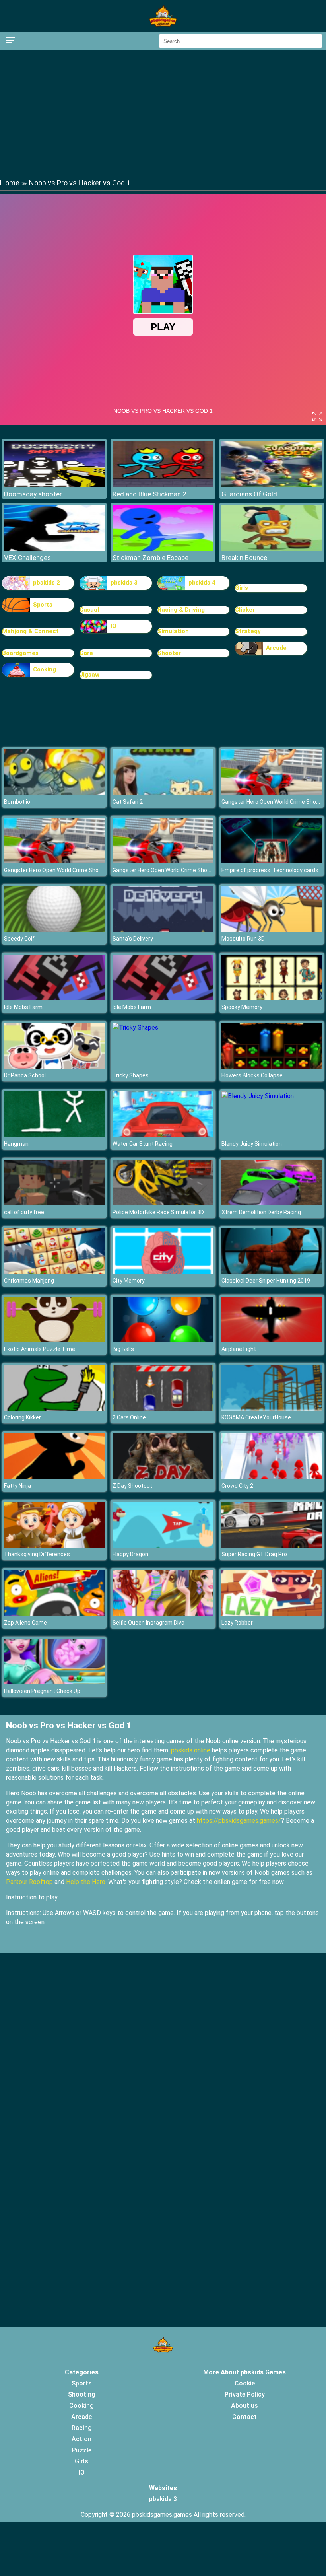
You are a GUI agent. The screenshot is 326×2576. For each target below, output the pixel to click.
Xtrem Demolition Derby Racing (261, 1212)
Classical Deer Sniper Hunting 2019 (266, 1281)
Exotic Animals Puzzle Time (40, 1349)
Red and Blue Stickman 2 (149, 494)
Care (86, 653)
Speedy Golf (19, 939)
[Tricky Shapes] (135, 1027)
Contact (244, 2417)
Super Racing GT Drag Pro (254, 1554)
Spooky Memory (242, 1007)
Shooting (82, 2394)
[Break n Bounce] (272, 549)
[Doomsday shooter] (54, 485)
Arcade (276, 648)
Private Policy (245, 2394)
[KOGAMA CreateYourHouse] (272, 1409)
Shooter (169, 653)
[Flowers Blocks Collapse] (272, 1066)
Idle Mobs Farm (23, 1007)
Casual (89, 610)
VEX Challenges (27, 558)
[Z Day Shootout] (163, 1477)
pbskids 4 (202, 583)
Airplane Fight (239, 1349)
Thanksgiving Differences (37, 1554)
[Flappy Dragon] (163, 1545)
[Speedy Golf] (54, 930)
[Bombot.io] (54, 793)
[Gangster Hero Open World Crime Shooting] (272, 793)
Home (10, 183)
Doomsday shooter (33, 494)
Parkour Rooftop (29, 1882)
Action (81, 2439)
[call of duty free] (54, 1203)
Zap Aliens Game (25, 1623)
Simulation (173, 631)
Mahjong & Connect (30, 631)
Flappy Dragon (130, 1554)
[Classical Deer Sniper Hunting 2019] (272, 1272)
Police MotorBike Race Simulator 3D (158, 1212)
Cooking (45, 669)
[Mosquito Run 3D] (272, 930)
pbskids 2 (47, 583)
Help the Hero (86, 1882)
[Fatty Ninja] (54, 1477)
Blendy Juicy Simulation (252, 1144)
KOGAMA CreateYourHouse (256, 1417)
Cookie (245, 2383)
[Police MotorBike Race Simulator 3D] (163, 1203)
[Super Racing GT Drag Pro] (272, 1545)
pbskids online (191, 1750)
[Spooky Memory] (272, 998)
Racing (82, 2428)
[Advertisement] (163, 113)
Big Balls (123, 1349)
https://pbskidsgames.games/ (239, 1821)
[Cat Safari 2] (163, 793)
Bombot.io (17, 802)
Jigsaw (89, 675)
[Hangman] (54, 1135)
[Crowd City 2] (272, 1477)
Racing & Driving (181, 610)
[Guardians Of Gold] (272, 485)
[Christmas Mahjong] (54, 1272)
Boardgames (20, 653)
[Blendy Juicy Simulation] (258, 1096)
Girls (242, 588)
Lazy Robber (237, 1623)
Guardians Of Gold (249, 494)
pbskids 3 (124, 583)
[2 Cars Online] (163, 1409)
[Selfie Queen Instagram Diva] (163, 1614)
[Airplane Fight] (272, 1340)
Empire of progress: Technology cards (270, 870)
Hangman (16, 1144)
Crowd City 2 (237, 1486)
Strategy (248, 631)
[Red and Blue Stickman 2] (163, 485)
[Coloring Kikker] (54, 1409)
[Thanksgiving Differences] (54, 1545)
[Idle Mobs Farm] (54, 998)
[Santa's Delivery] (163, 930)
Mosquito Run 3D (243, 939)
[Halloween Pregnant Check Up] (54, 1682)
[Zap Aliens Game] (54, 1614)
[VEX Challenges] (54, 549)
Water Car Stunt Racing (143, 1144)
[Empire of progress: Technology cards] (272, 861)
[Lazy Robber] (272, 1614)
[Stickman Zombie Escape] (163, 549)
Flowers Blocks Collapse (252, 1075)
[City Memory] (163, 1272)
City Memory (129, 1281)
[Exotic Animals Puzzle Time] (54, 1340)
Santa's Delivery (133, 939)
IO (114, 626)
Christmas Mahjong (29, 1281)
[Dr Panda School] (54, 1066)
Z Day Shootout (132, 1486)
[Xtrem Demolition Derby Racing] (272, 1203)
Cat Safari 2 (128, 802)
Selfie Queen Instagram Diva (148, 1623)
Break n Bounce (244, 558)
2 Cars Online (129, 1417)
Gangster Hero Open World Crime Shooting (58, 870)
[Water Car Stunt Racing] (163, 1135)
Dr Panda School (25, 1075)
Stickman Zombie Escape (150, 558)
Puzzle (82, 2450)
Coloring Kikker (22, 1417)
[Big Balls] (163, 1340)
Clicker (245, 610)
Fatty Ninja (17, 1486)
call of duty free (24, 1212)
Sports (43, 605)
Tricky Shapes (131, 1075)
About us (244, 2406)
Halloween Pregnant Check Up (42, 1691)
